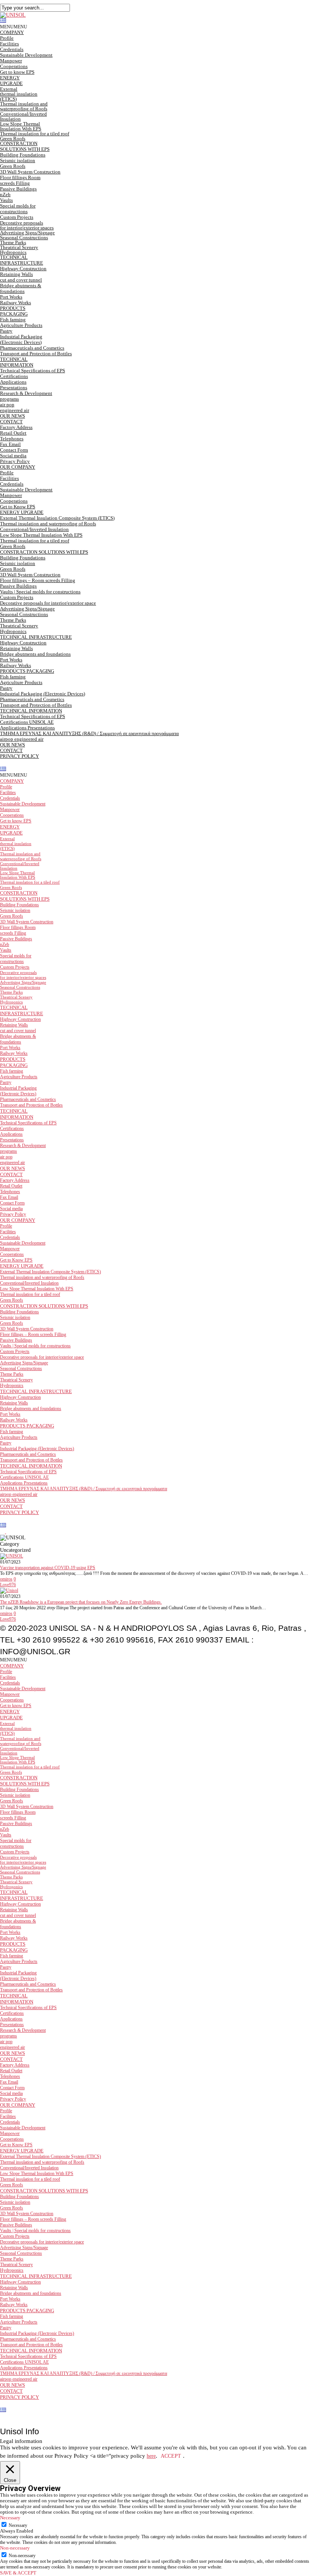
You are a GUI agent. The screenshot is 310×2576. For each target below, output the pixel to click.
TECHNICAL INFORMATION (17, 362)
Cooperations (14, 66)
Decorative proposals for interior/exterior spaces (27, 225)
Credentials (12, 49)
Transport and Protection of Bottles (36, 354)
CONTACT (11, 422)
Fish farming (13, 320)
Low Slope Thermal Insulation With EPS (21, 126)
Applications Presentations (14, 385)
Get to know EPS (17, 72)
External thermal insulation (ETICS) (19, 94)
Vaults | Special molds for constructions (40, 592)
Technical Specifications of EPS (33, 371)
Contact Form (14, 450)
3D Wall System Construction (30, 172)
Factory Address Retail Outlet (16, 430)
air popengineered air (15, 407)
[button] (14, 27)
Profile (7, 38)
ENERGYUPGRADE (11, 80)
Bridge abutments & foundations (21, 288)
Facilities (9, 44)
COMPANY (12, 32)
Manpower (11, 61)
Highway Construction (23, 269)
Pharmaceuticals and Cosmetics (32, 348)
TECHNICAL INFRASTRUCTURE (22, 260)
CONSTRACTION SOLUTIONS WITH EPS (25, 146)
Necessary (18, 2525)
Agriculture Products (21, 325)
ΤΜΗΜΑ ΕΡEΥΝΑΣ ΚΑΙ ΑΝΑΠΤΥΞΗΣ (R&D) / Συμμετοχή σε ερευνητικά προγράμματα (89, 733)
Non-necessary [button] (15, 2548)
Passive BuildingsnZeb (18, 192)
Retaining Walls (16, 648)
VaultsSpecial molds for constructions (18, 206)
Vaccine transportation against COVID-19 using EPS (48, 1568)
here (151, 2456)
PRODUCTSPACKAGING (14, 311)
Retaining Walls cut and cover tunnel (21, 277)
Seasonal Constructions (24, 238)
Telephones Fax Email (12, 441)
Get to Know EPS (18, 507)
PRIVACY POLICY (19, 756)
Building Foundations (23, 155)
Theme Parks (13, 242)
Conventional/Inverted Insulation (23, 116)
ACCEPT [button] (171, 2456)
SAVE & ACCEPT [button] (18, 2573)
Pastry (6, 331)
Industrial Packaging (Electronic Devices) (21, 339)
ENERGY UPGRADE (22, 512)
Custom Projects (17, 217)
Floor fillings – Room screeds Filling (38, 580)
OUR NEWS (12, 416)
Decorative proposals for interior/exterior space (48, 603)
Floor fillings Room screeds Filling (20, 180)
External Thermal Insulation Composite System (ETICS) (57, 518)
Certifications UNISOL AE (27, 722)
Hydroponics (13, 252)
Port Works (11, 297)
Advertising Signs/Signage (27, 233)
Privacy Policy (15, 461)
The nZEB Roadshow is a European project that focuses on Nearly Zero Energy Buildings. (81, 1602)
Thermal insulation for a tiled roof (35, 134)
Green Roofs (13, 139)
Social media (13, 456)
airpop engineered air (22, 739)
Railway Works (15, 303)
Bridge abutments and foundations (35, 654)
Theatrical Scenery (19, 247)
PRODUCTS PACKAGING (27, 671)
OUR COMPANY (18, 467)
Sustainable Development (26, 55)
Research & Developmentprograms (26, 396)
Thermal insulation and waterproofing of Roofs (24, 106)
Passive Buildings (18, 586)
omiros (6, 1579)
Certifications (14, 376)
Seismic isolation (18, 160)
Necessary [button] (10, 2518)
